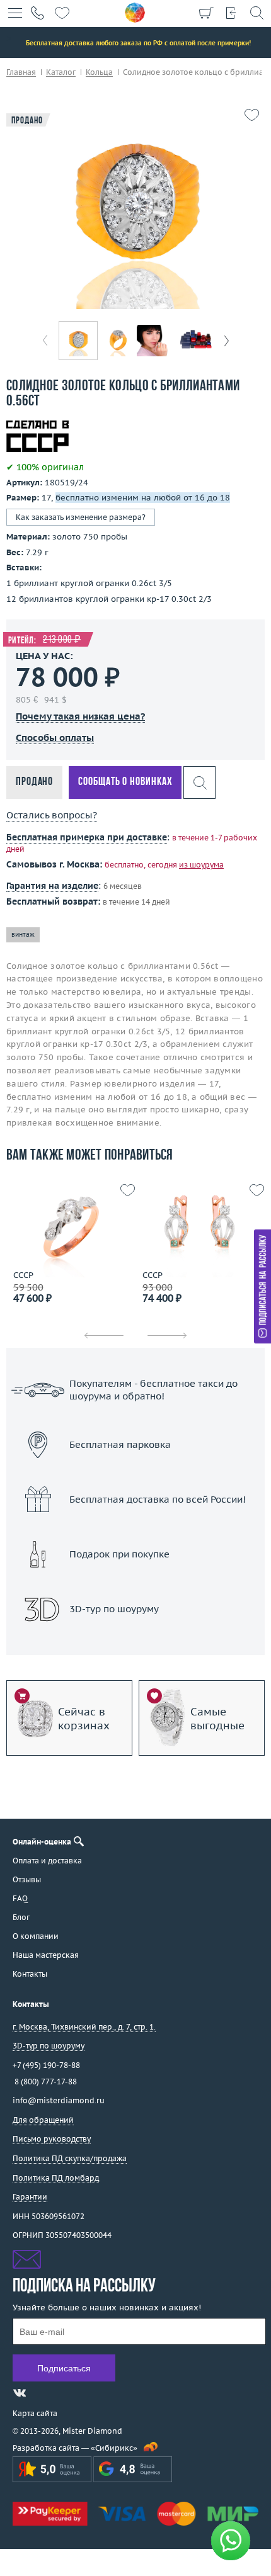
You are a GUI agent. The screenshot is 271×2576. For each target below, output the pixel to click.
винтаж (23, 935)
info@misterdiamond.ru (59, 2100)
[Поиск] (257, 13)
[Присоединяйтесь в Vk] (20, 2393)
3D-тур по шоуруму (135, 1641)
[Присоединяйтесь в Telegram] (42, 2393)
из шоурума (201, 865)
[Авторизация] (231, 13)
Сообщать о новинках (125, 782)
